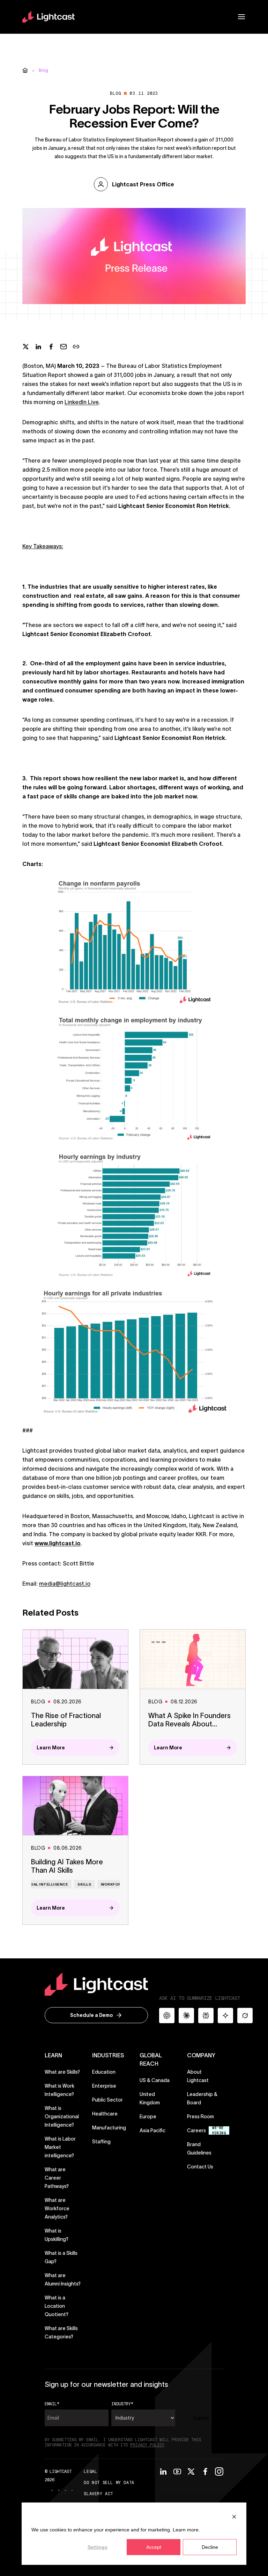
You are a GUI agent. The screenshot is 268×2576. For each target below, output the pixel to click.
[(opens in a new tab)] (52, 2490)
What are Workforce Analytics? (57, 2208)
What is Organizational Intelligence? (62, 2117)
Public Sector (107, 2100)
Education (104, 2072)
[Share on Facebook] (51, 347)
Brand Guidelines (205, 2149)
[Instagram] (219, 2471)
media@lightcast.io (65, 1584)
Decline (210, 2547)
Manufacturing (109, 2128)
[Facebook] (205, 2471)
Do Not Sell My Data (109, 2483)
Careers (196, 2130)
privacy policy (147, 2445)
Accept (154, 2547)
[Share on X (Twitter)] (26, 347)
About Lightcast (198, 2076)
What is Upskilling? (57, 2235)
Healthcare (105, 2114)
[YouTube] (177, 2471)
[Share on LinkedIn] (38, 347)
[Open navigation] (241, 17)
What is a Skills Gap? (61, 2257)
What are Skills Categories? (61, 2333)
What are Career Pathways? (57, 2178)
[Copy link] (76, 347)
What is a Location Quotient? (57, 2306)
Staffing (101, 2142)
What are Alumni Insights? (63, 2280)
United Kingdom (150, 2098)
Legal (90, 2471)
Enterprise (104, 2086)
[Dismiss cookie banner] (234, 2517)
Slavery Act (98, 2494)
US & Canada (155, 2080)
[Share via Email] (64, 347)
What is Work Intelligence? (59, 2090)
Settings (98, 2547)
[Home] (25, 70)
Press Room (200, 2117)
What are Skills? (62, 2072)
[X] (191, 2471)
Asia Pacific (152, 2130)
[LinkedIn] (163, 2471)
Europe (148, 2117)
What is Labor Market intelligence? (60, 2147)
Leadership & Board (202, 2098)
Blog (43, 70)
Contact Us (200, 2167)
